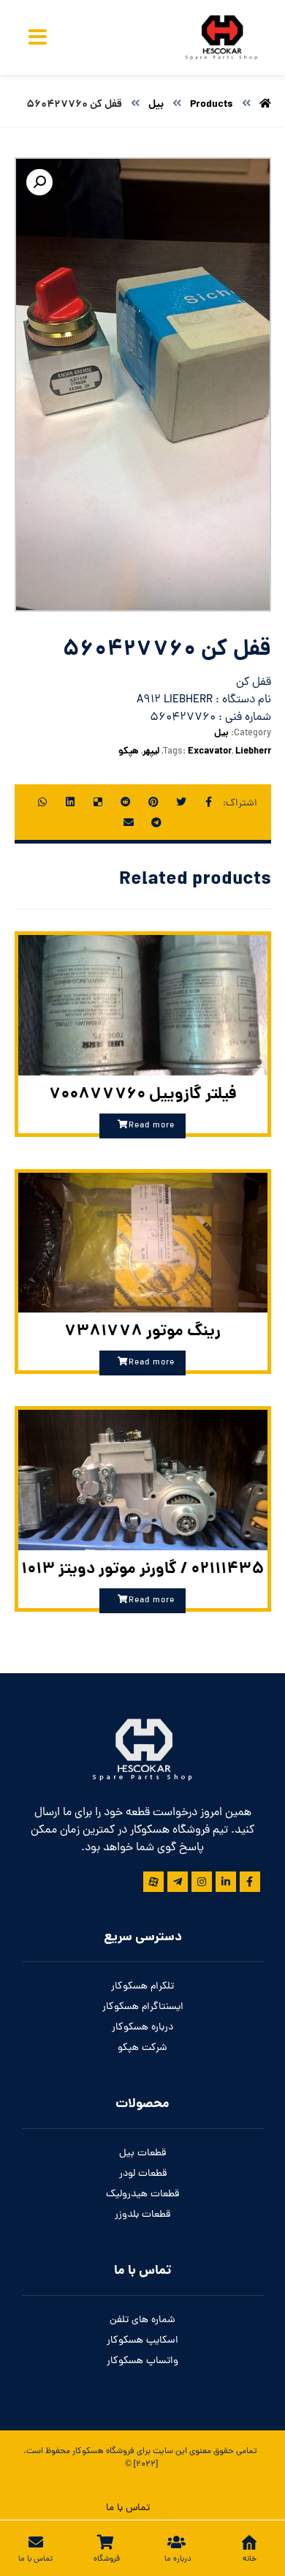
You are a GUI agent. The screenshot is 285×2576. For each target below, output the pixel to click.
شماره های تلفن (142, 2320)
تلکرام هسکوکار (142, 1987)
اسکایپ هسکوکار (142, 2341)
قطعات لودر (143, 2174)
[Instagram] (202, 1882)
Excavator (210, 752)
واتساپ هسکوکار (142, 2361)
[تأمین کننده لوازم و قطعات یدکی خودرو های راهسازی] (220, 37)
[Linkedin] (226, 1882)
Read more (152, 1126)
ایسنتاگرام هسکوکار (143, 2007)
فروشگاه (119, 2452)
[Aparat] (153, 1882)
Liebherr (253, 752)
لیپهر (151, 752)
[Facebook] (250, 1882)
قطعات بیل (142, 2153)
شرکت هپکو (142, 2048)
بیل (221, 733)
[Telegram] (178, 1882)
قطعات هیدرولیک (142, 2194)
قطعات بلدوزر (142, 2215)
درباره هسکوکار (142, 2028)
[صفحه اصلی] (265, 105)
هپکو (129, 752)
